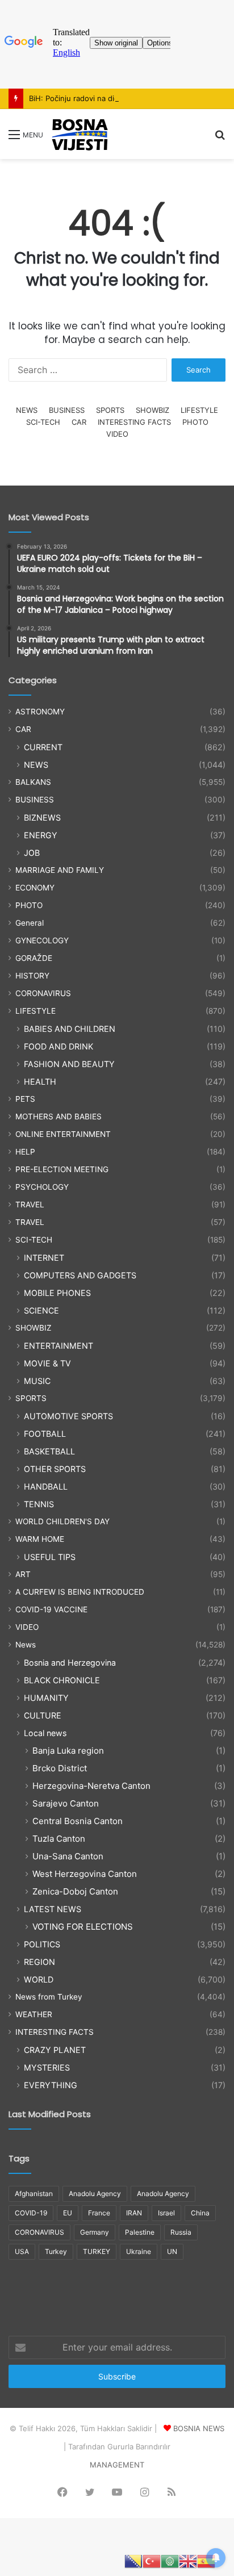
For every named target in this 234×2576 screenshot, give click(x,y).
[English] (188, 2561)
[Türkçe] (152, 2561)
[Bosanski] (133, 2561)
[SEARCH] (220, 138)
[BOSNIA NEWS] (80, 134)
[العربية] (170, 2561)
